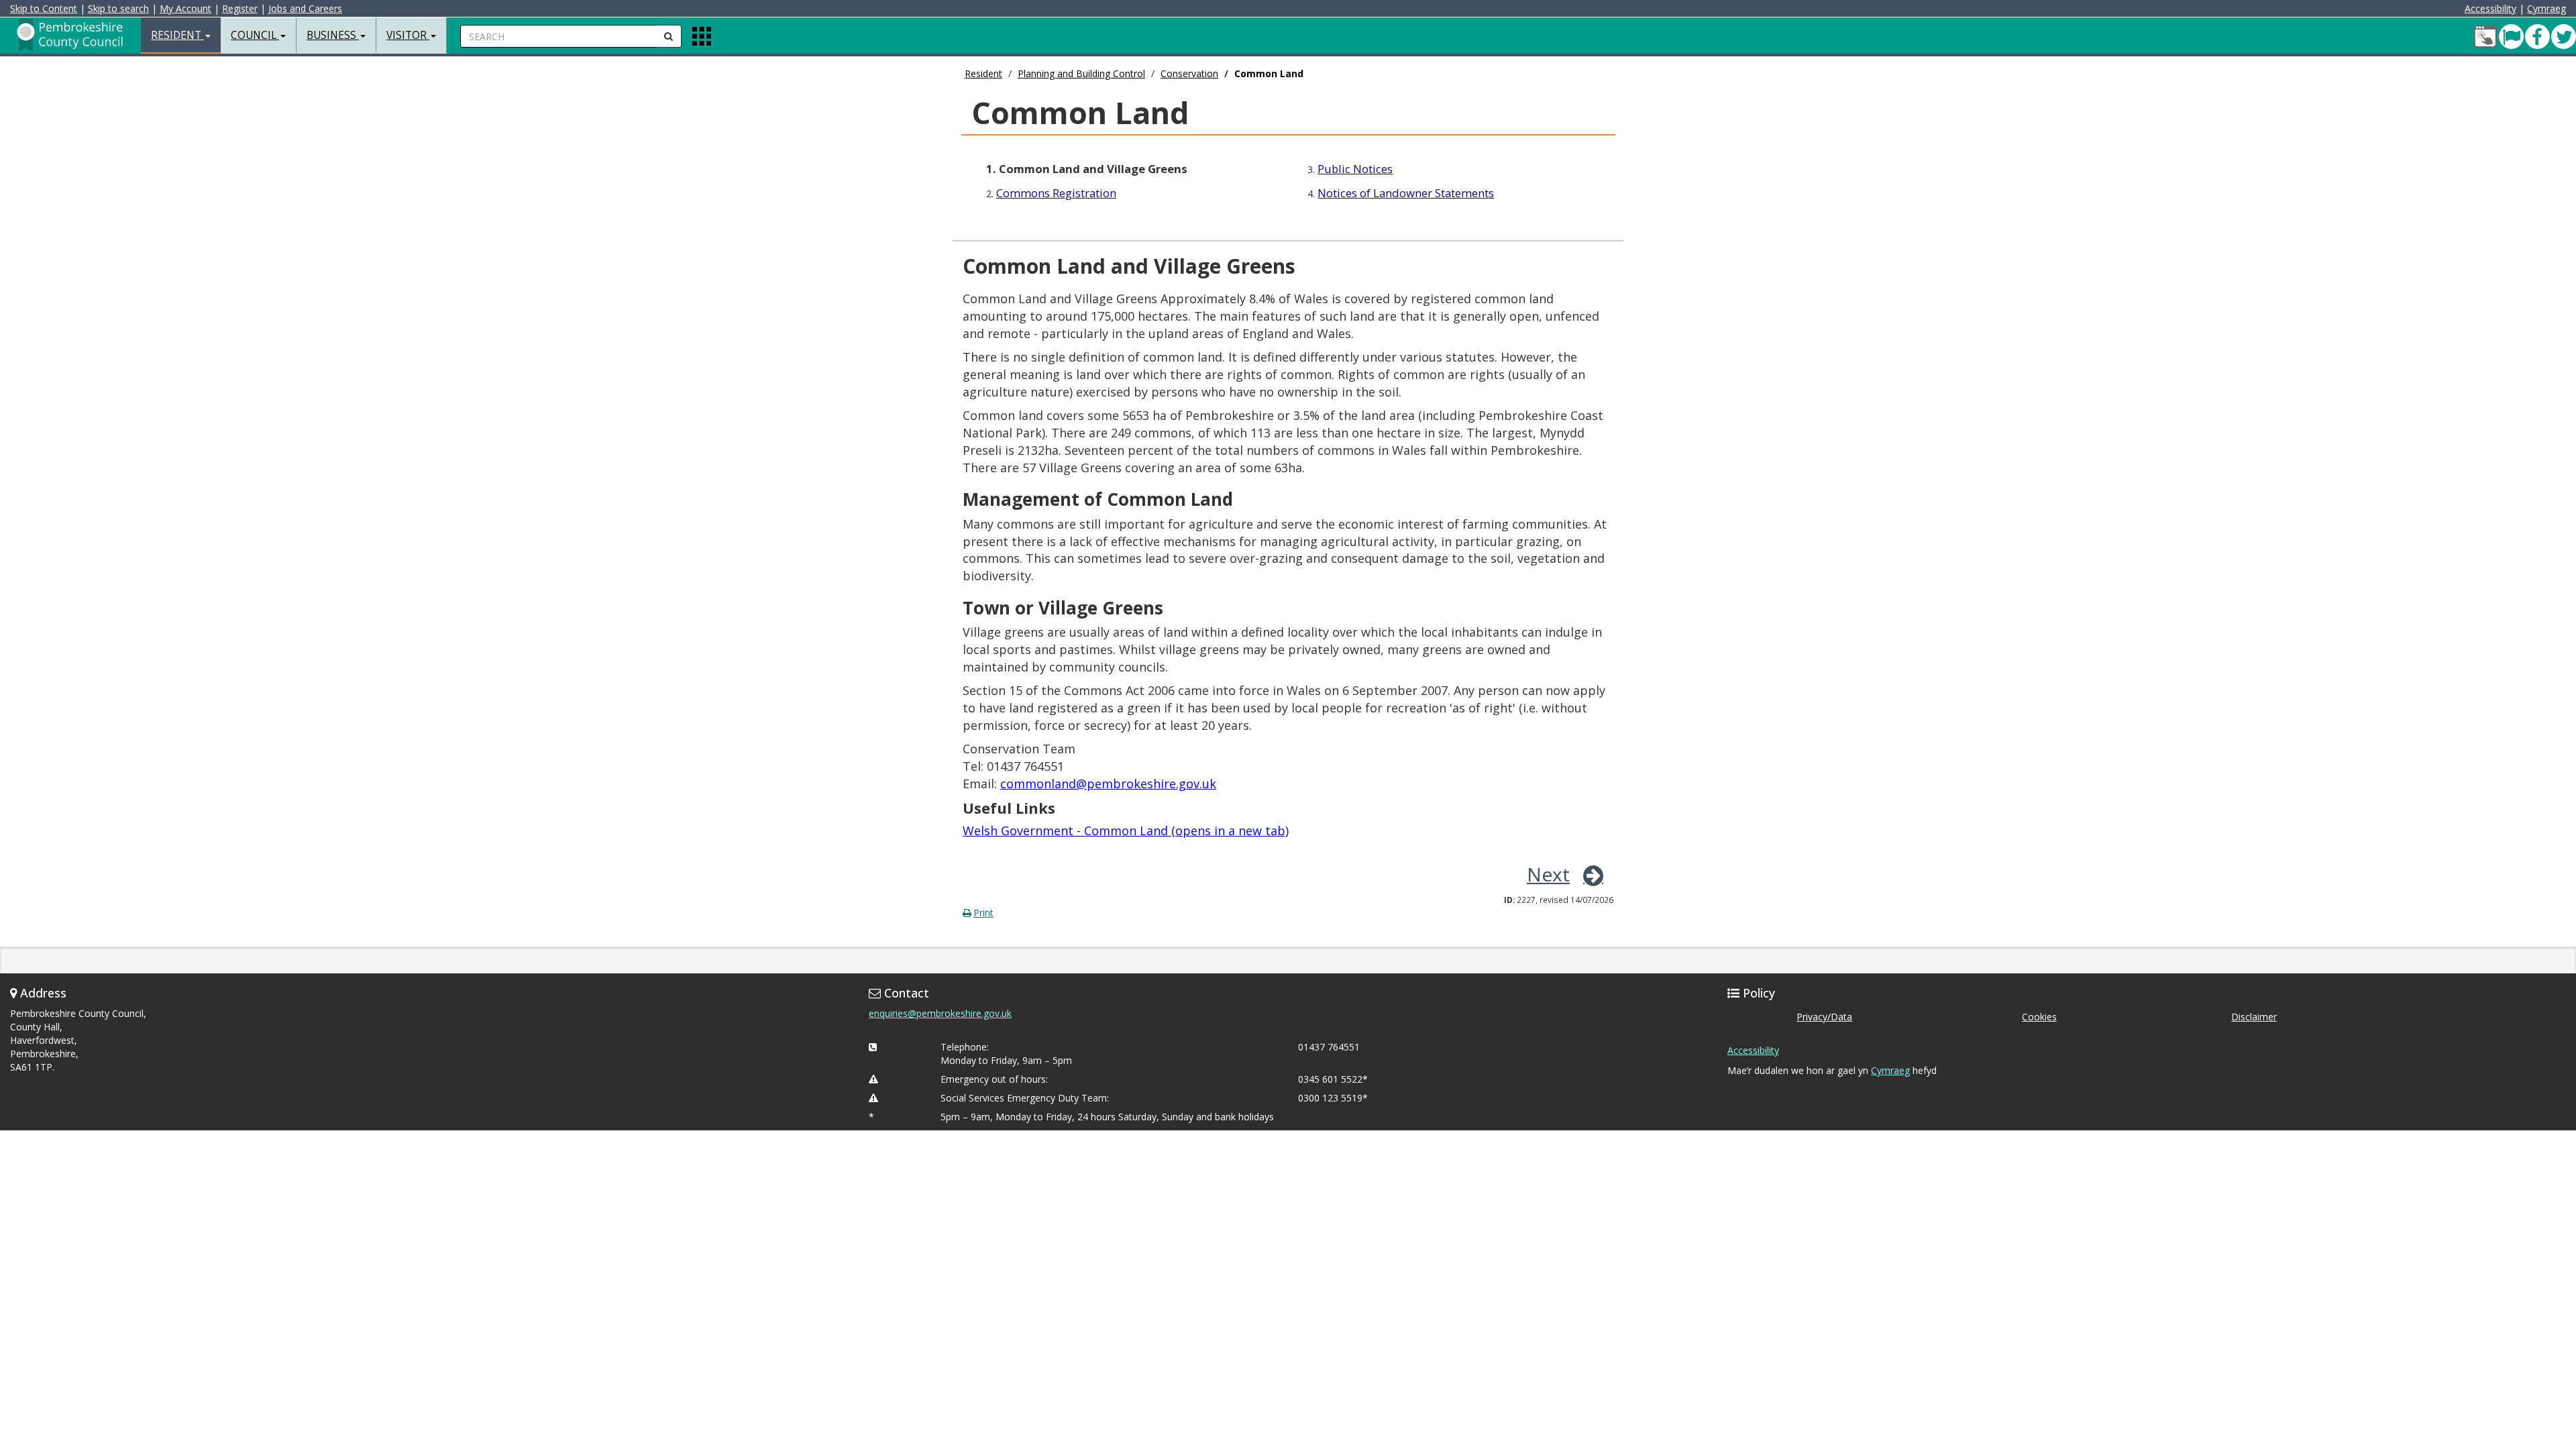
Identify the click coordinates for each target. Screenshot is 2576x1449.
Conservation (1189, 73)
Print (983, 913)
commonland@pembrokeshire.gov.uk (1108, 784)
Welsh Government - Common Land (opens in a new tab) (1126, 830)
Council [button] (255, 35)
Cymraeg (2546, 8)
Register (240, 8)
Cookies (2039, 1017)
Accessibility (2490, 8)
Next (1548, 874)
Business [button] (333, 35)
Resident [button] (177, 35)
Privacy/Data (1824, 1017)
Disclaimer (2254, 1017)
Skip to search (118, 8)
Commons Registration (1056, 193)
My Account (185, 8)
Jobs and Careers (305, 8)
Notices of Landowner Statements (1406, 193)
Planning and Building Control (1081, 73)
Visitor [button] (408, 35)
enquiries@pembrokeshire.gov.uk (940, 1013)
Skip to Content (44, 8)
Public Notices (1355, 169)
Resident (983, 73)
